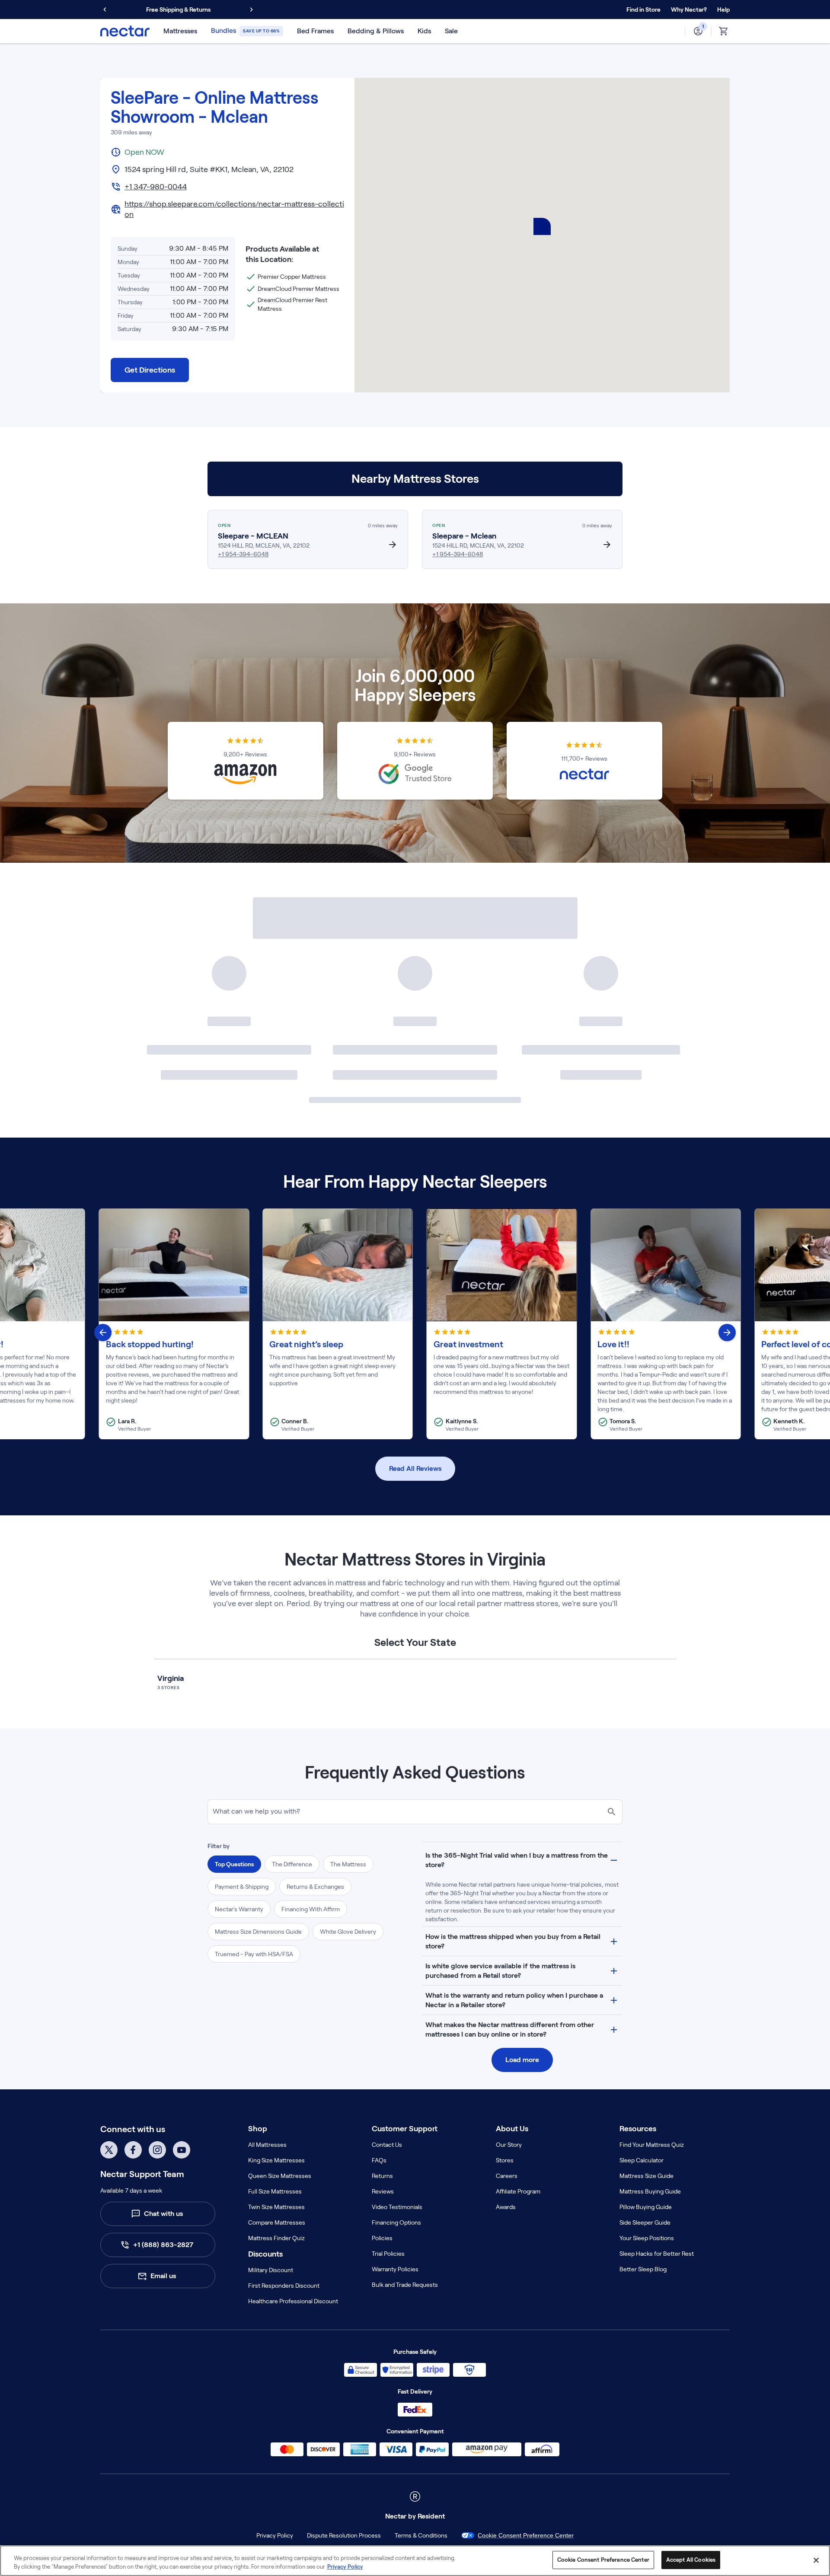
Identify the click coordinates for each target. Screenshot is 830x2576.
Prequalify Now (222, 10)
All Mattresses (267, 2145)
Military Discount (271, 2270)
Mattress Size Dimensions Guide (258, 1932)
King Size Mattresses (276, 2160)
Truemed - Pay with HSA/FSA (254, 1954)
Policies (382, 2238)
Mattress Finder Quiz (276, 2238)
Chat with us (163, 2214)
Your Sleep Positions (647, 2238)
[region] (415, 2561)
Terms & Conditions (421, 2535)
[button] (689, 10)
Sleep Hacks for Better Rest (657, 2254)
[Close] (816, 2560)
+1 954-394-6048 (243, 554)
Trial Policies (388, 2254)
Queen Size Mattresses (280, 2176)
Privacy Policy (275, 2535)
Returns (382, 2176)
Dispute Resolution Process (344, 2535)
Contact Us (387, 2145)
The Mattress (348, 1864)
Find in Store (643, 10)
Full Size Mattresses (275, 2191)
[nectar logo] (125, 31)
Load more (522, 2060)
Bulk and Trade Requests (405, 2285)
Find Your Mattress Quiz (652, 2145)
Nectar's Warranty (239, 1909)
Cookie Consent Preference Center (526, 2535)
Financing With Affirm (311, 1909)
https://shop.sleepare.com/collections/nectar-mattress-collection (234, 209)
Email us (163, 2276)
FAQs (379, 2160)
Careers (507, 2176)
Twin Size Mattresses (276, 2207)
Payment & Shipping (242, 1887)
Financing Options (396, 2222)
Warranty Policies (395, 2269)
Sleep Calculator (642, 2160)
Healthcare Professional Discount (293, 2301)
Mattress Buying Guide (650, 2191)
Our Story (509, 2145)
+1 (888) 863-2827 (163, 2245)
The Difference (292, 1864)
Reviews (383, 2191)
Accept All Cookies (691, 2560)
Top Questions (234, 1864)
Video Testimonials (397, 2207)
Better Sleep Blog (643, 2269)
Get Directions (150, 370)
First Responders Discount (284, 2286)
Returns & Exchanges (315, 1887)
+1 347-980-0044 (156, 187)
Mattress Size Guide (646, 2176)
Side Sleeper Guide (645, 2222)
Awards (506, 2207)
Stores (505, 2160)
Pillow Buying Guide (646, 2207)
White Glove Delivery (348, 1932)
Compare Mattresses (277, 2222)
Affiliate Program (518, 2191)
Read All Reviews (415, 1468)
